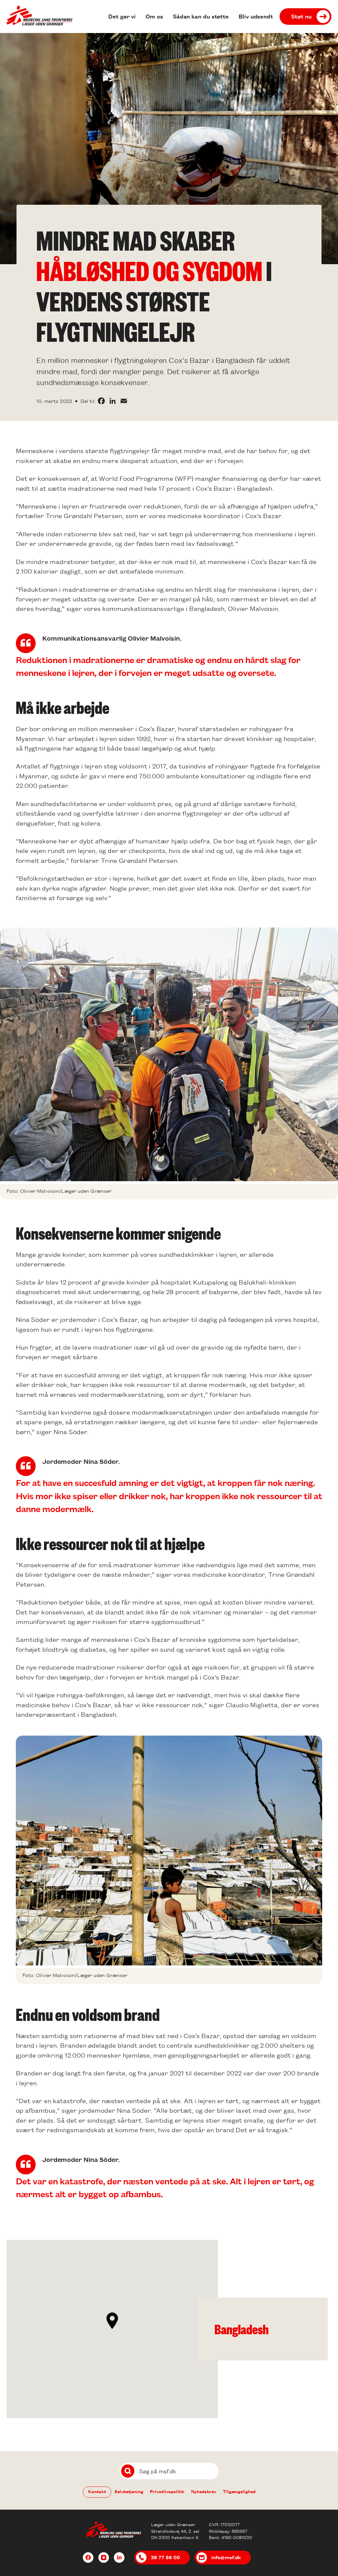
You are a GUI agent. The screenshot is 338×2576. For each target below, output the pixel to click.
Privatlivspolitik (167, 2491)
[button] (112, 2321)
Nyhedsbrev (204, 2491)
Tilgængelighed (239, 2491)
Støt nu (301, 16)
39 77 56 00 (165, 2557)
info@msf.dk (226, 2557)
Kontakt (97, 2491)
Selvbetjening (129, 2491)
